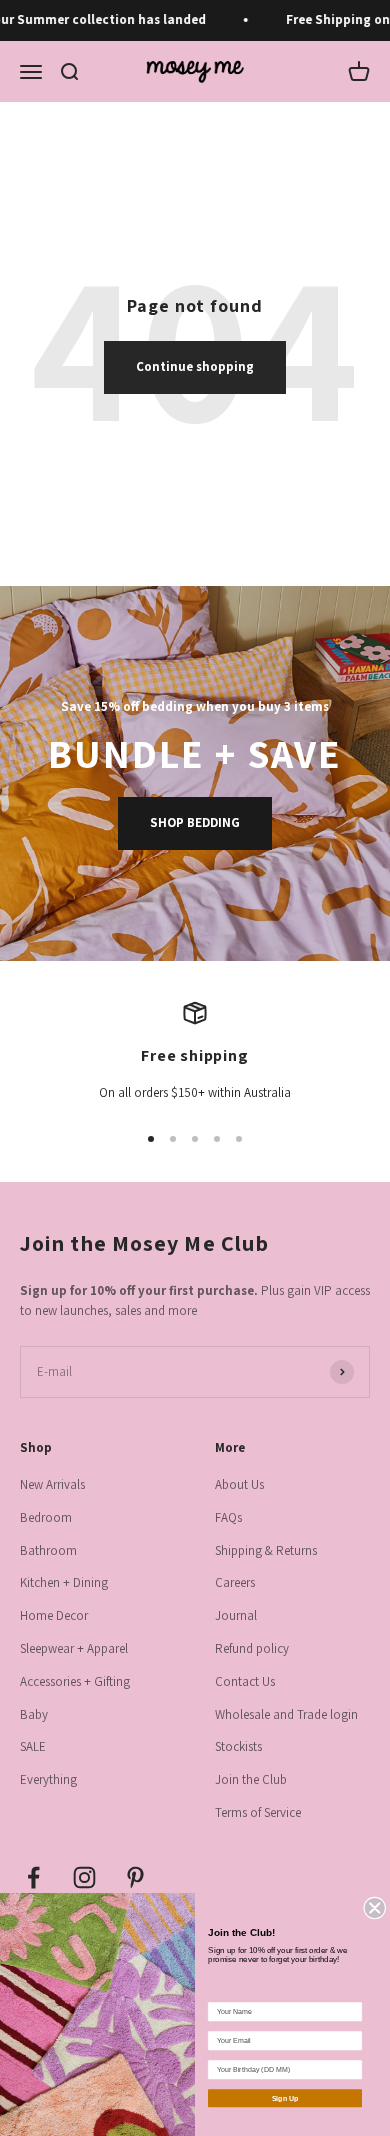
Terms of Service (258, 1812)
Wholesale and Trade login (286, 1714)
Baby (34, 1714)
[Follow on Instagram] (84, 1877)
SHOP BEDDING (195, 822)
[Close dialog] (375, 1907)
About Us (239, 1484)
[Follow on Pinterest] (135, 1877)
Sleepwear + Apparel (74, 1648)
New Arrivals (52, 1484)
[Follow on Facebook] (33, 1877)
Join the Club (251, 1779)
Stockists (238, 1746)
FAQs (228, 1517)
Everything (48, 1779)
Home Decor (54, 1615)
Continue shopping (195, 366)
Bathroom (48, 1550)
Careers (235, 1582)
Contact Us (245, 1681)
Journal (236, 1615)
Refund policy (252, 1648)
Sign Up (285, 2098)
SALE (33, 1746)
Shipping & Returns (266, 1550)
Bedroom (46, 1517)
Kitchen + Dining (64, 1582)
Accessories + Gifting (75, 1681)
